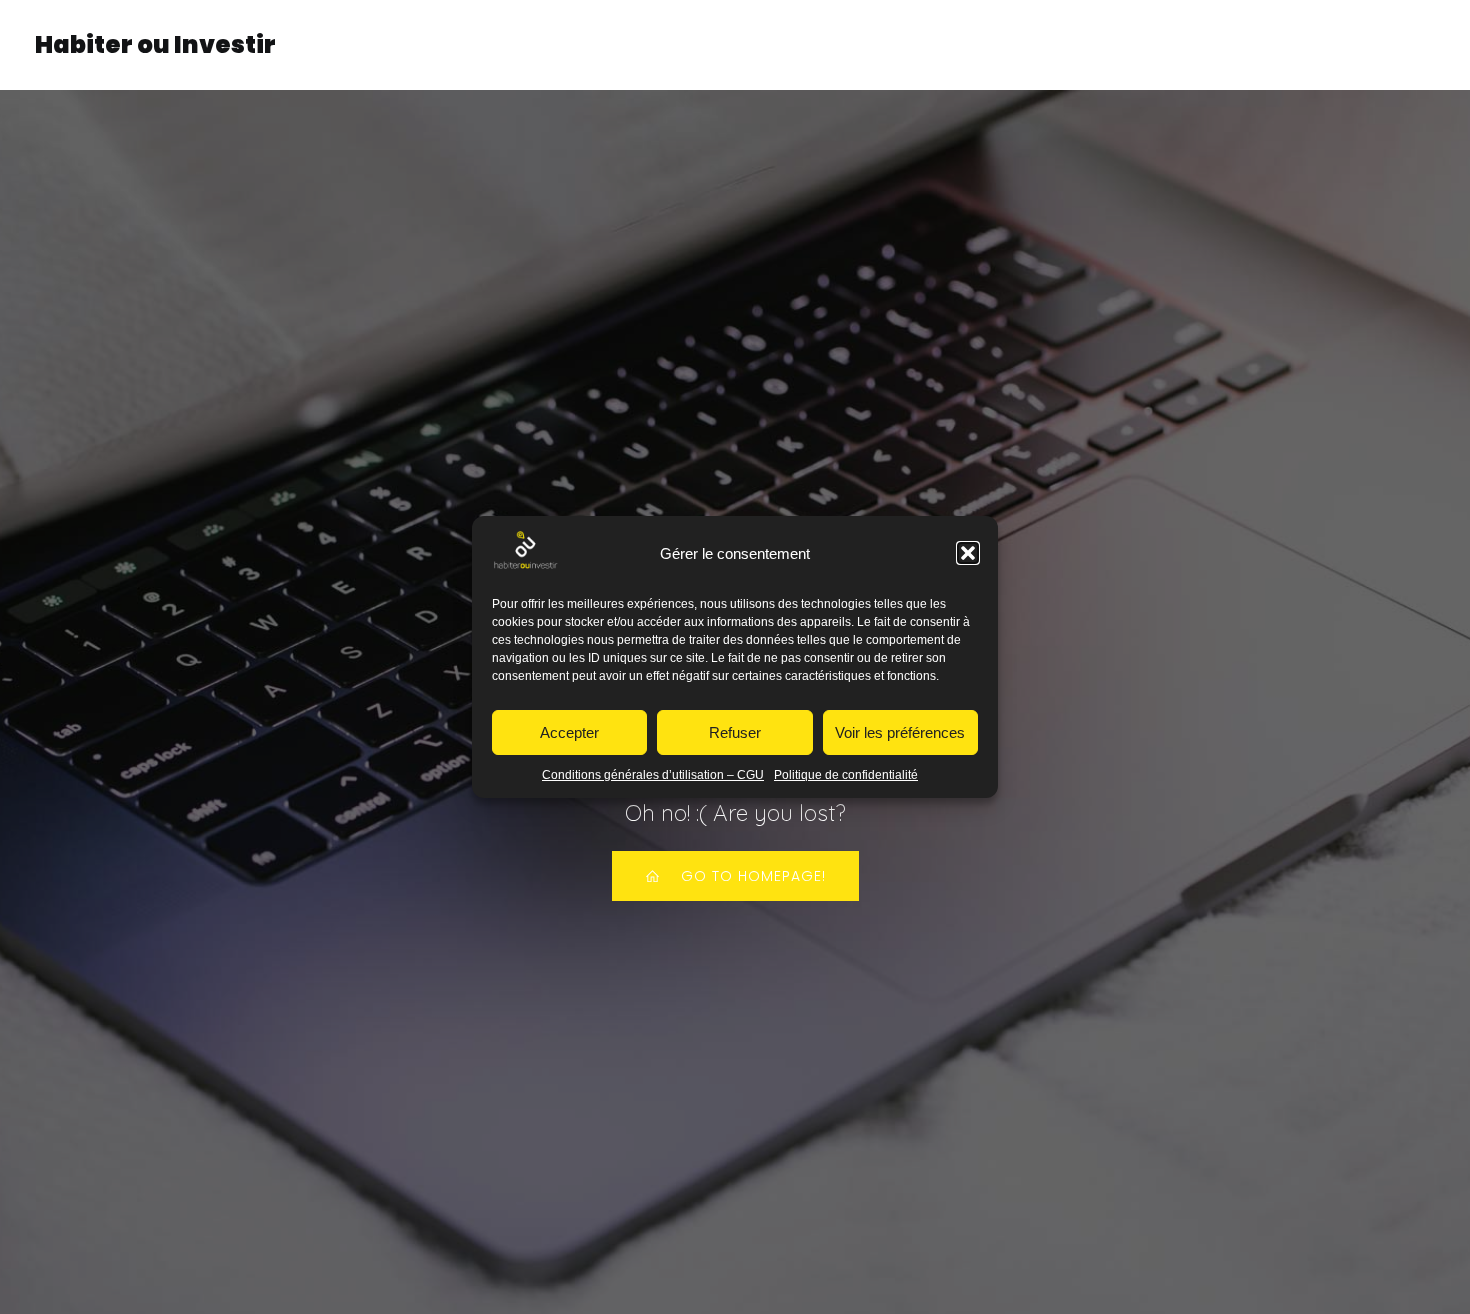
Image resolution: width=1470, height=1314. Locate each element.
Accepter (569, 732)
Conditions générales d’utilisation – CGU (653, 775)
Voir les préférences (900, 732)
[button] (968, 553)
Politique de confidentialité (846, 775)
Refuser (735, 732)
